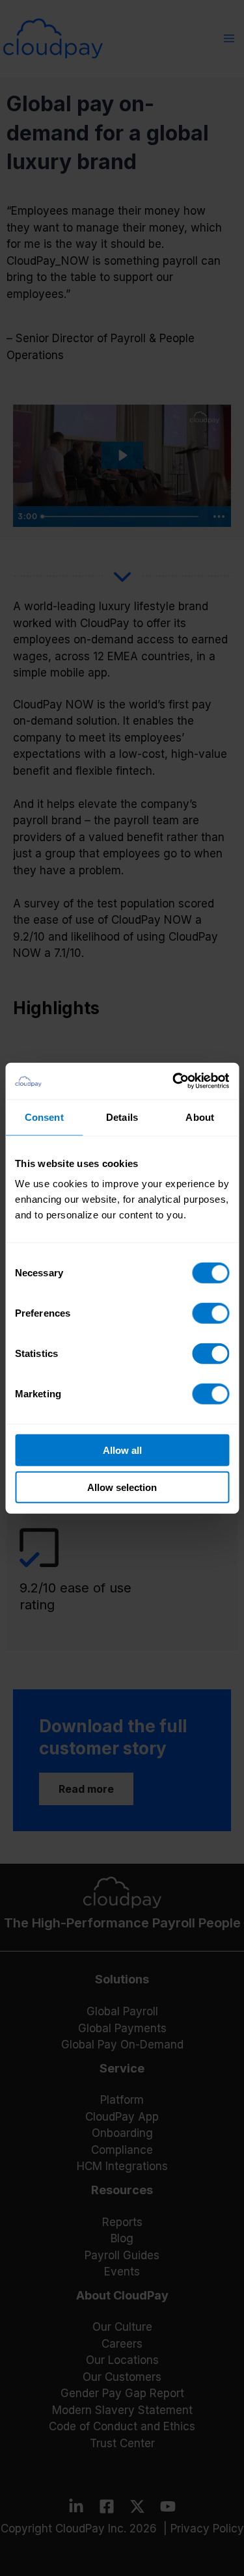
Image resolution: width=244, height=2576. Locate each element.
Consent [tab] (44, 1117)
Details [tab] (122, 1117)
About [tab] (200, 1117)
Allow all (122, 1450)
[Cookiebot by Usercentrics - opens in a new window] (174, 1081)
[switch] (210, 1313)
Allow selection (122, 1487)
